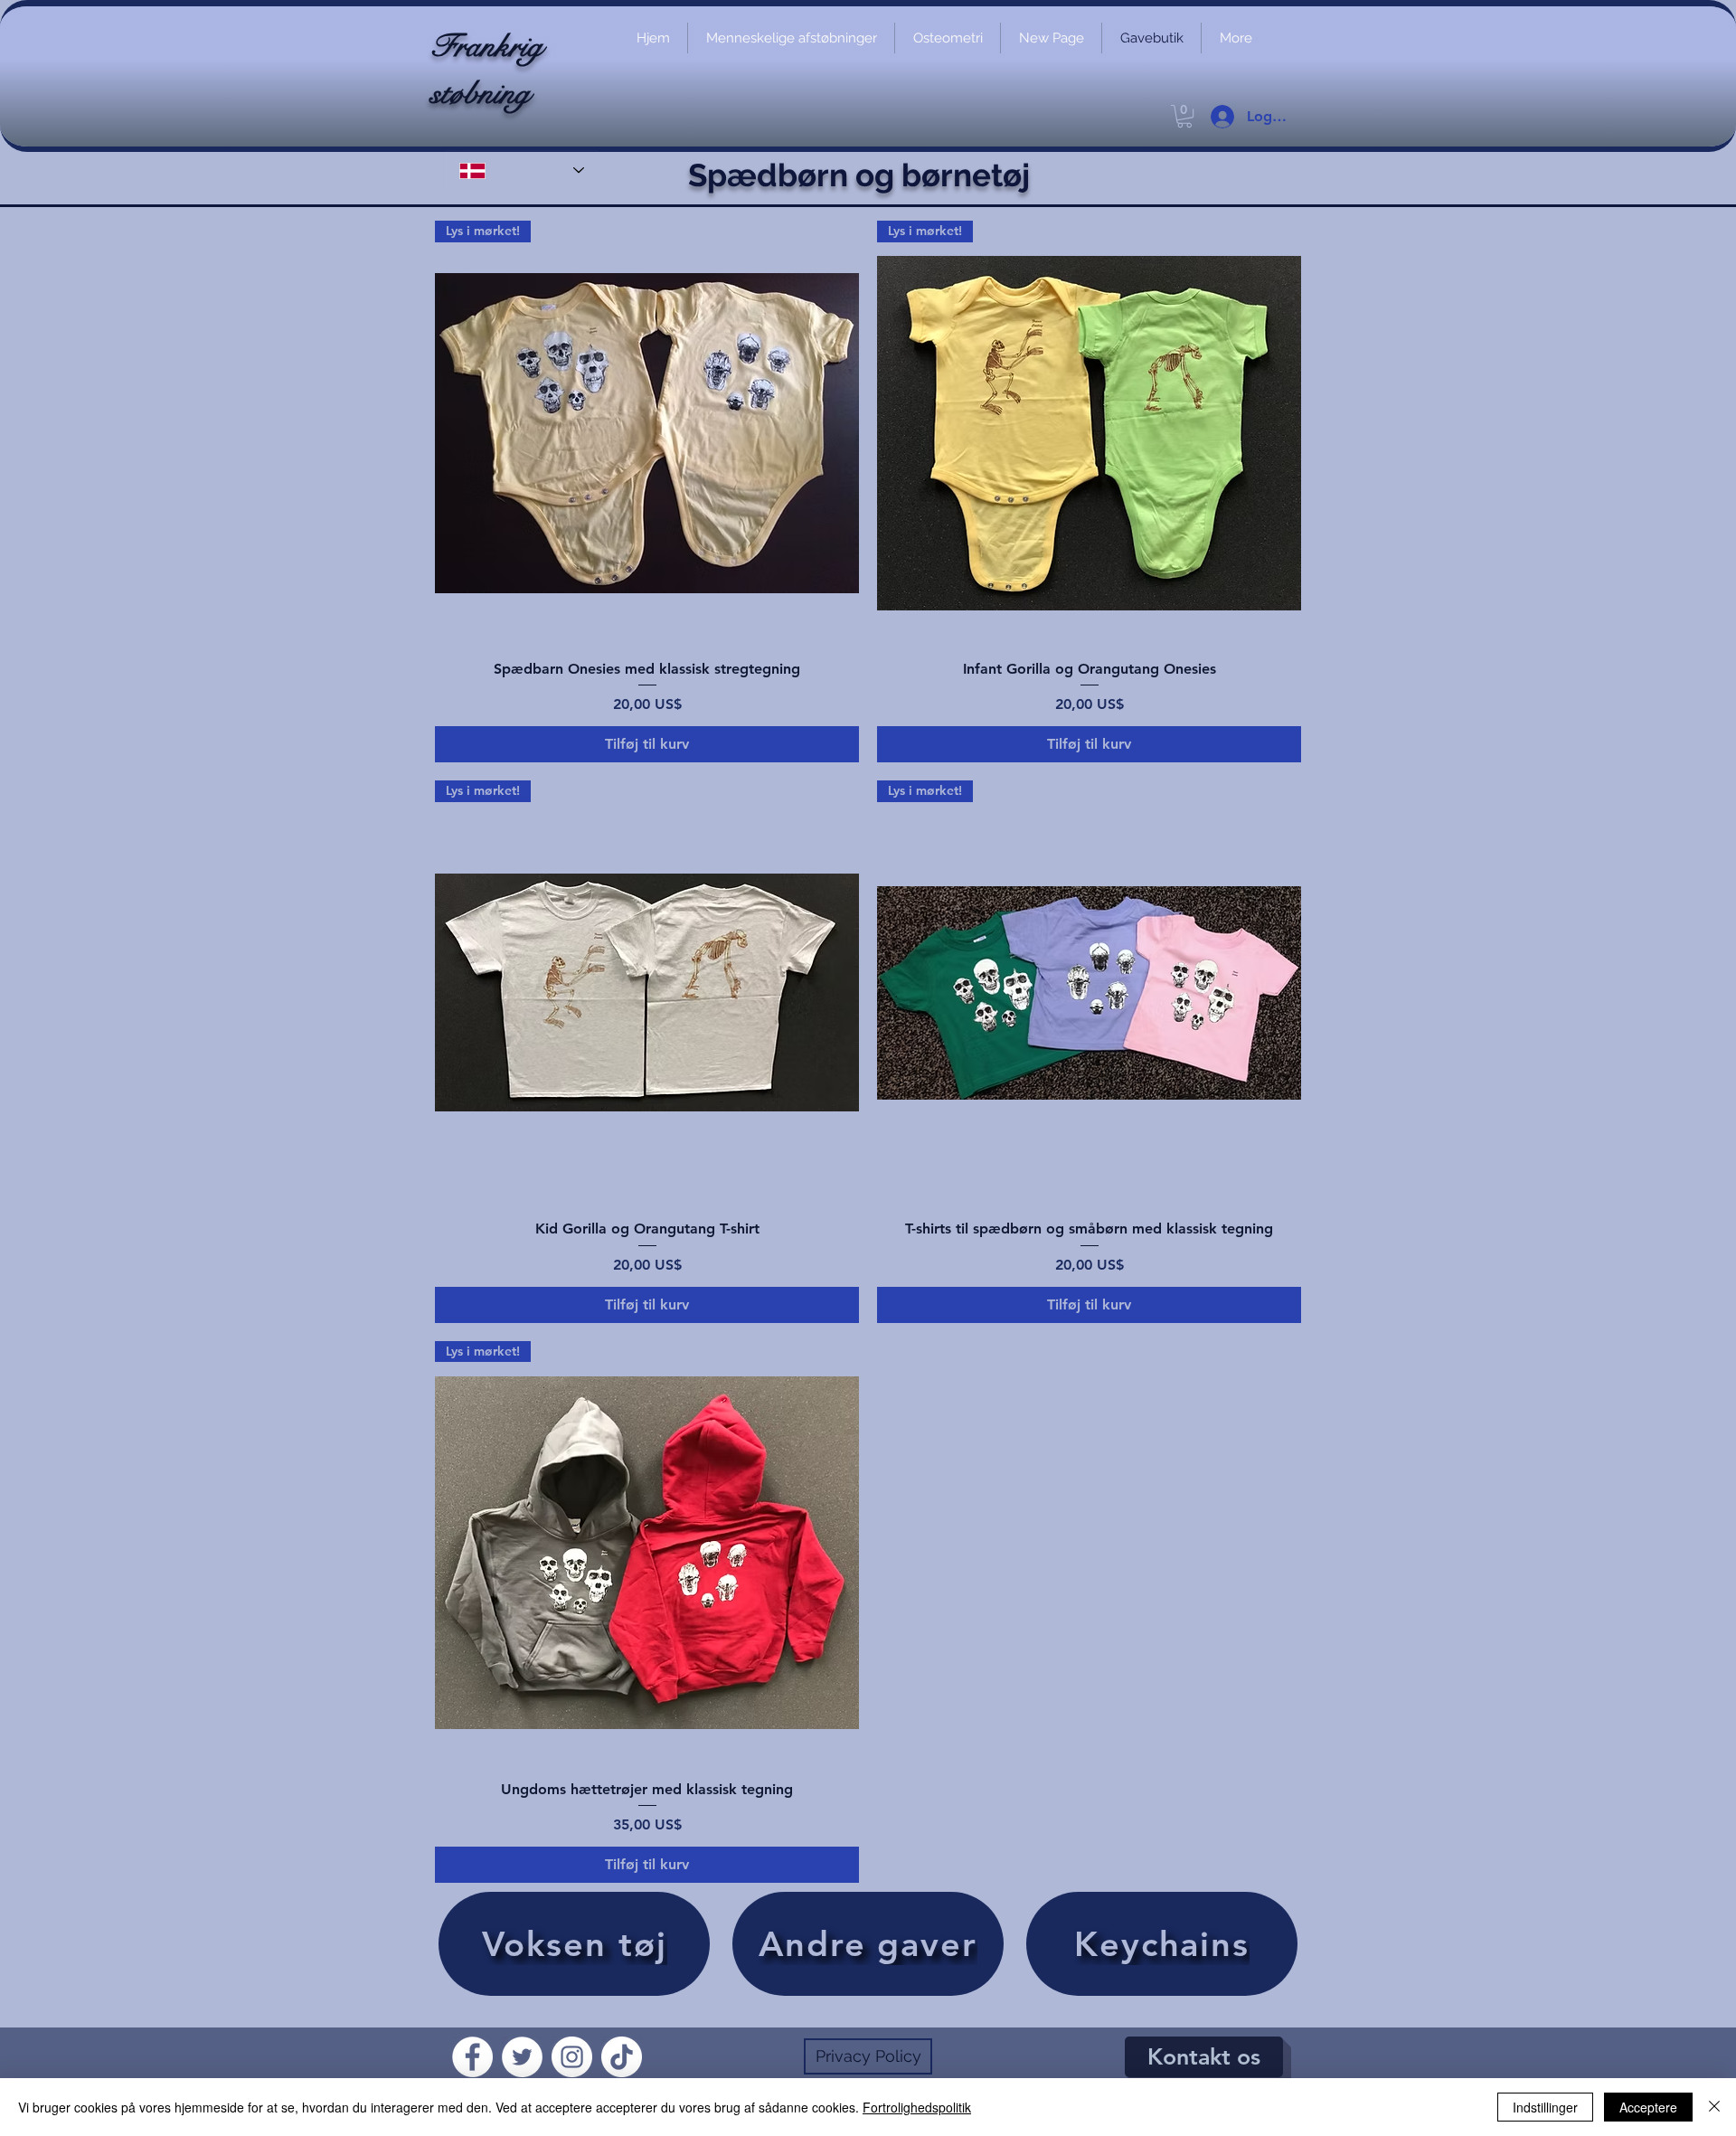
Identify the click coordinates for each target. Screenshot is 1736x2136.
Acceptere (1648, 2107)
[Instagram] (572, 2057)
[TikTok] (622, 2057)
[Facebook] (472, 2057)
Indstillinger (1545, 2107)
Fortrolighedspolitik (917, 2107)
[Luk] (1714, 2107)
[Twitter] (522, 2057)
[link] (1184, 116)
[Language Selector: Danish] (522, 170)
